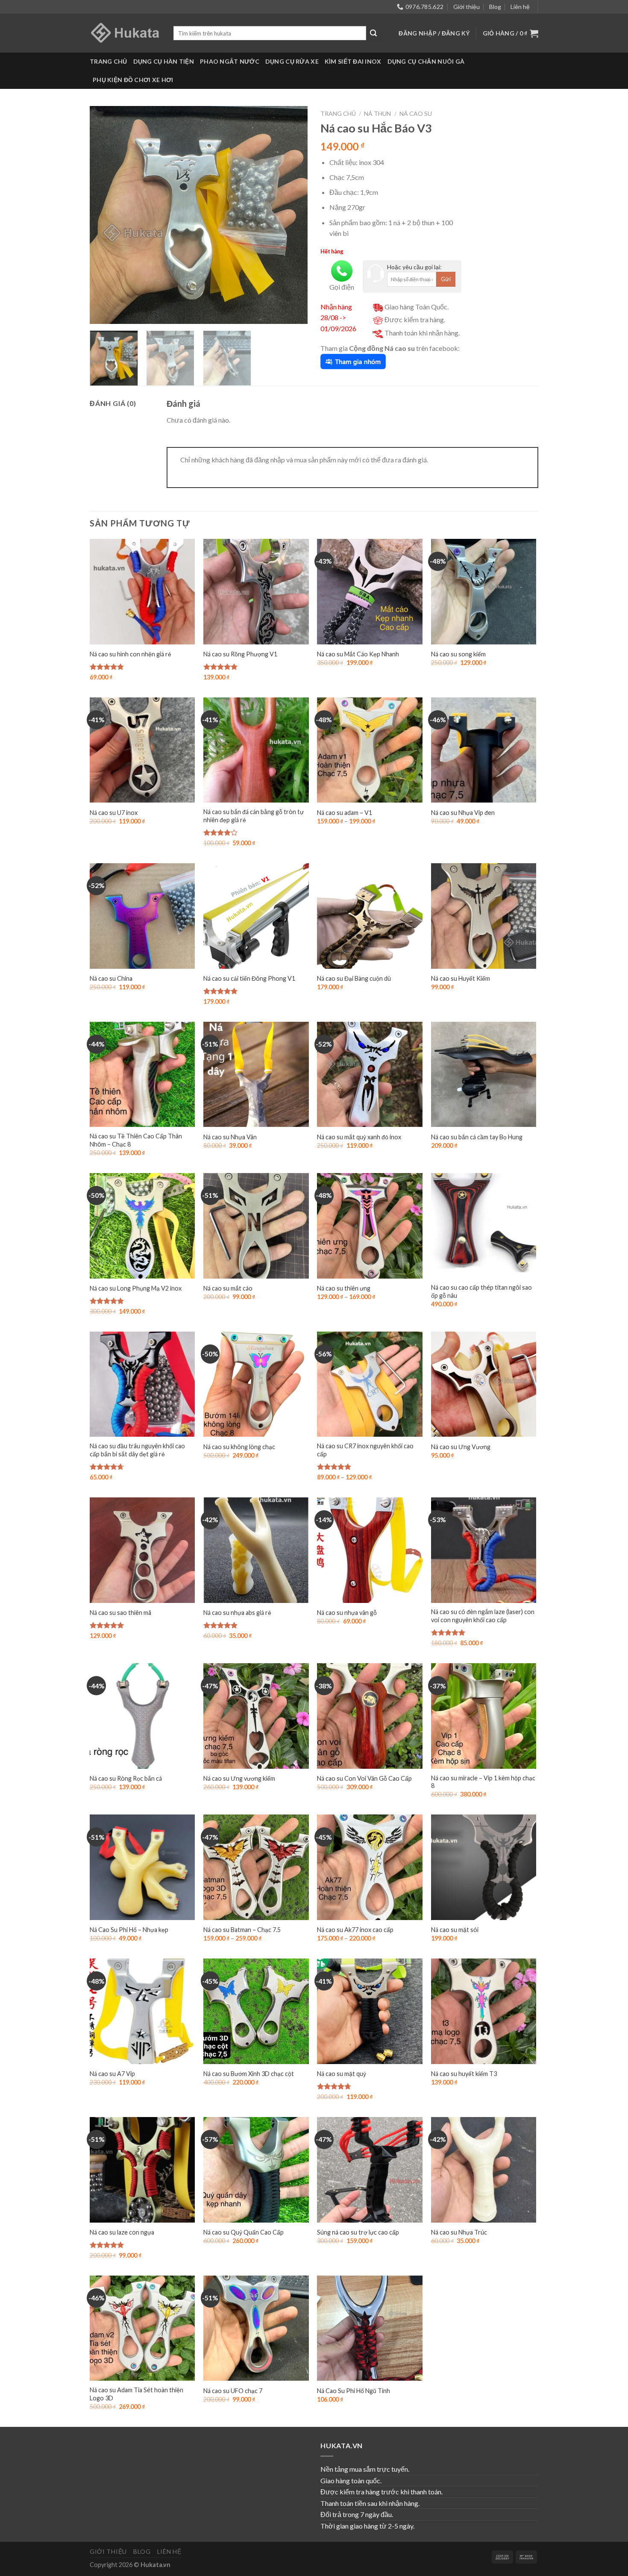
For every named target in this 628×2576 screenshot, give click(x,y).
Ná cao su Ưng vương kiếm (239, 1778)
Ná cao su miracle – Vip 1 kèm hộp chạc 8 (483, 1782)
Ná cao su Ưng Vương (461, 1447)
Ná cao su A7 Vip (112, 2074)
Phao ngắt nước (230, 61)
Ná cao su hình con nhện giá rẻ (131, 654)
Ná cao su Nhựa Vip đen (463, 813)
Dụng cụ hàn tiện (164, 61)
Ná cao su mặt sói (455, 1930)
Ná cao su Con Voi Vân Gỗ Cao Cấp (364, 1778)
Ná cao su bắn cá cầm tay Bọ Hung (477, 1137)
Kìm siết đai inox (353, 61)
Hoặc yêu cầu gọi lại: (414, 267)
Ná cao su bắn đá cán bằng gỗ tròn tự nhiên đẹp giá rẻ (254, 816)
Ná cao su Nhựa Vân (230, 1137)
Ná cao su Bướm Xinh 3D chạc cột (249, 2074)
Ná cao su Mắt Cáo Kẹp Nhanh (358, 654)
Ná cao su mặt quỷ (342, 2074)
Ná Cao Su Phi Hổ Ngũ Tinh (354, 2391)
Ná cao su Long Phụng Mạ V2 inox (136, 1288)
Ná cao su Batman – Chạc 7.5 (242, 1930)
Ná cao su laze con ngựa (122, 2232)
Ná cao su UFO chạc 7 (233, 2391)
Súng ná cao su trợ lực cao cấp (358, 2232)
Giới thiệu (467, 7)
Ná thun (377, 113)
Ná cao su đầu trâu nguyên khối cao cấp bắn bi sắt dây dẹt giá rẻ (137, 1450)
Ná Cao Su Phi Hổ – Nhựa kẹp (129, 1930)
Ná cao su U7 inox (114, 813)
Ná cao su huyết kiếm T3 (464, 2074)
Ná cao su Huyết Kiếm (461, 978)
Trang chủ (109, 61)
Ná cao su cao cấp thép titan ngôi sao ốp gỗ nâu (481, 1291)
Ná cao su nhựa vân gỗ (347, 1613)
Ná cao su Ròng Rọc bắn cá (126, 1778)
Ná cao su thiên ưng (344, 1288)
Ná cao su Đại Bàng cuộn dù (354, 978)
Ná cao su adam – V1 (345, 813)
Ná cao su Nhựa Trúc (459, 2232)
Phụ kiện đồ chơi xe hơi (133, 80)
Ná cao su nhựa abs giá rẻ (237, 1613)
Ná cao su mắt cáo (228, 1288)
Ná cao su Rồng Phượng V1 (240, 654)
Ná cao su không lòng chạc (239, 1447)
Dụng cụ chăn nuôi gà (426, 61)
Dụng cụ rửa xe (292, 61)
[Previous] (105, 215)
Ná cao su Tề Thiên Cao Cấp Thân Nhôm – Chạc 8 (136, 1140)
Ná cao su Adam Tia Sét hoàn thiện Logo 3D (136, 2394)
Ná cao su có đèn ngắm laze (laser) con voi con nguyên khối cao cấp (483, 1616)
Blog (495, 7)
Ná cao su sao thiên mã (120, 1613)
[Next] (293, 215)
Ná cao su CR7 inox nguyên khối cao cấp (365, 1450)
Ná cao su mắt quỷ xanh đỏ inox (359, 1137)
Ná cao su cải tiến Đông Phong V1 (249, 978)
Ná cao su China (111, 978)
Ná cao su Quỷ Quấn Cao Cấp (244, 2232)
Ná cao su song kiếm (458, 654)
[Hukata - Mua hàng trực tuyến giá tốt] (125, 33)
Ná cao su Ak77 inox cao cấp (355, 1930)
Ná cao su (416, 113)
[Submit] (373, 33)
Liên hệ (520, 7)
